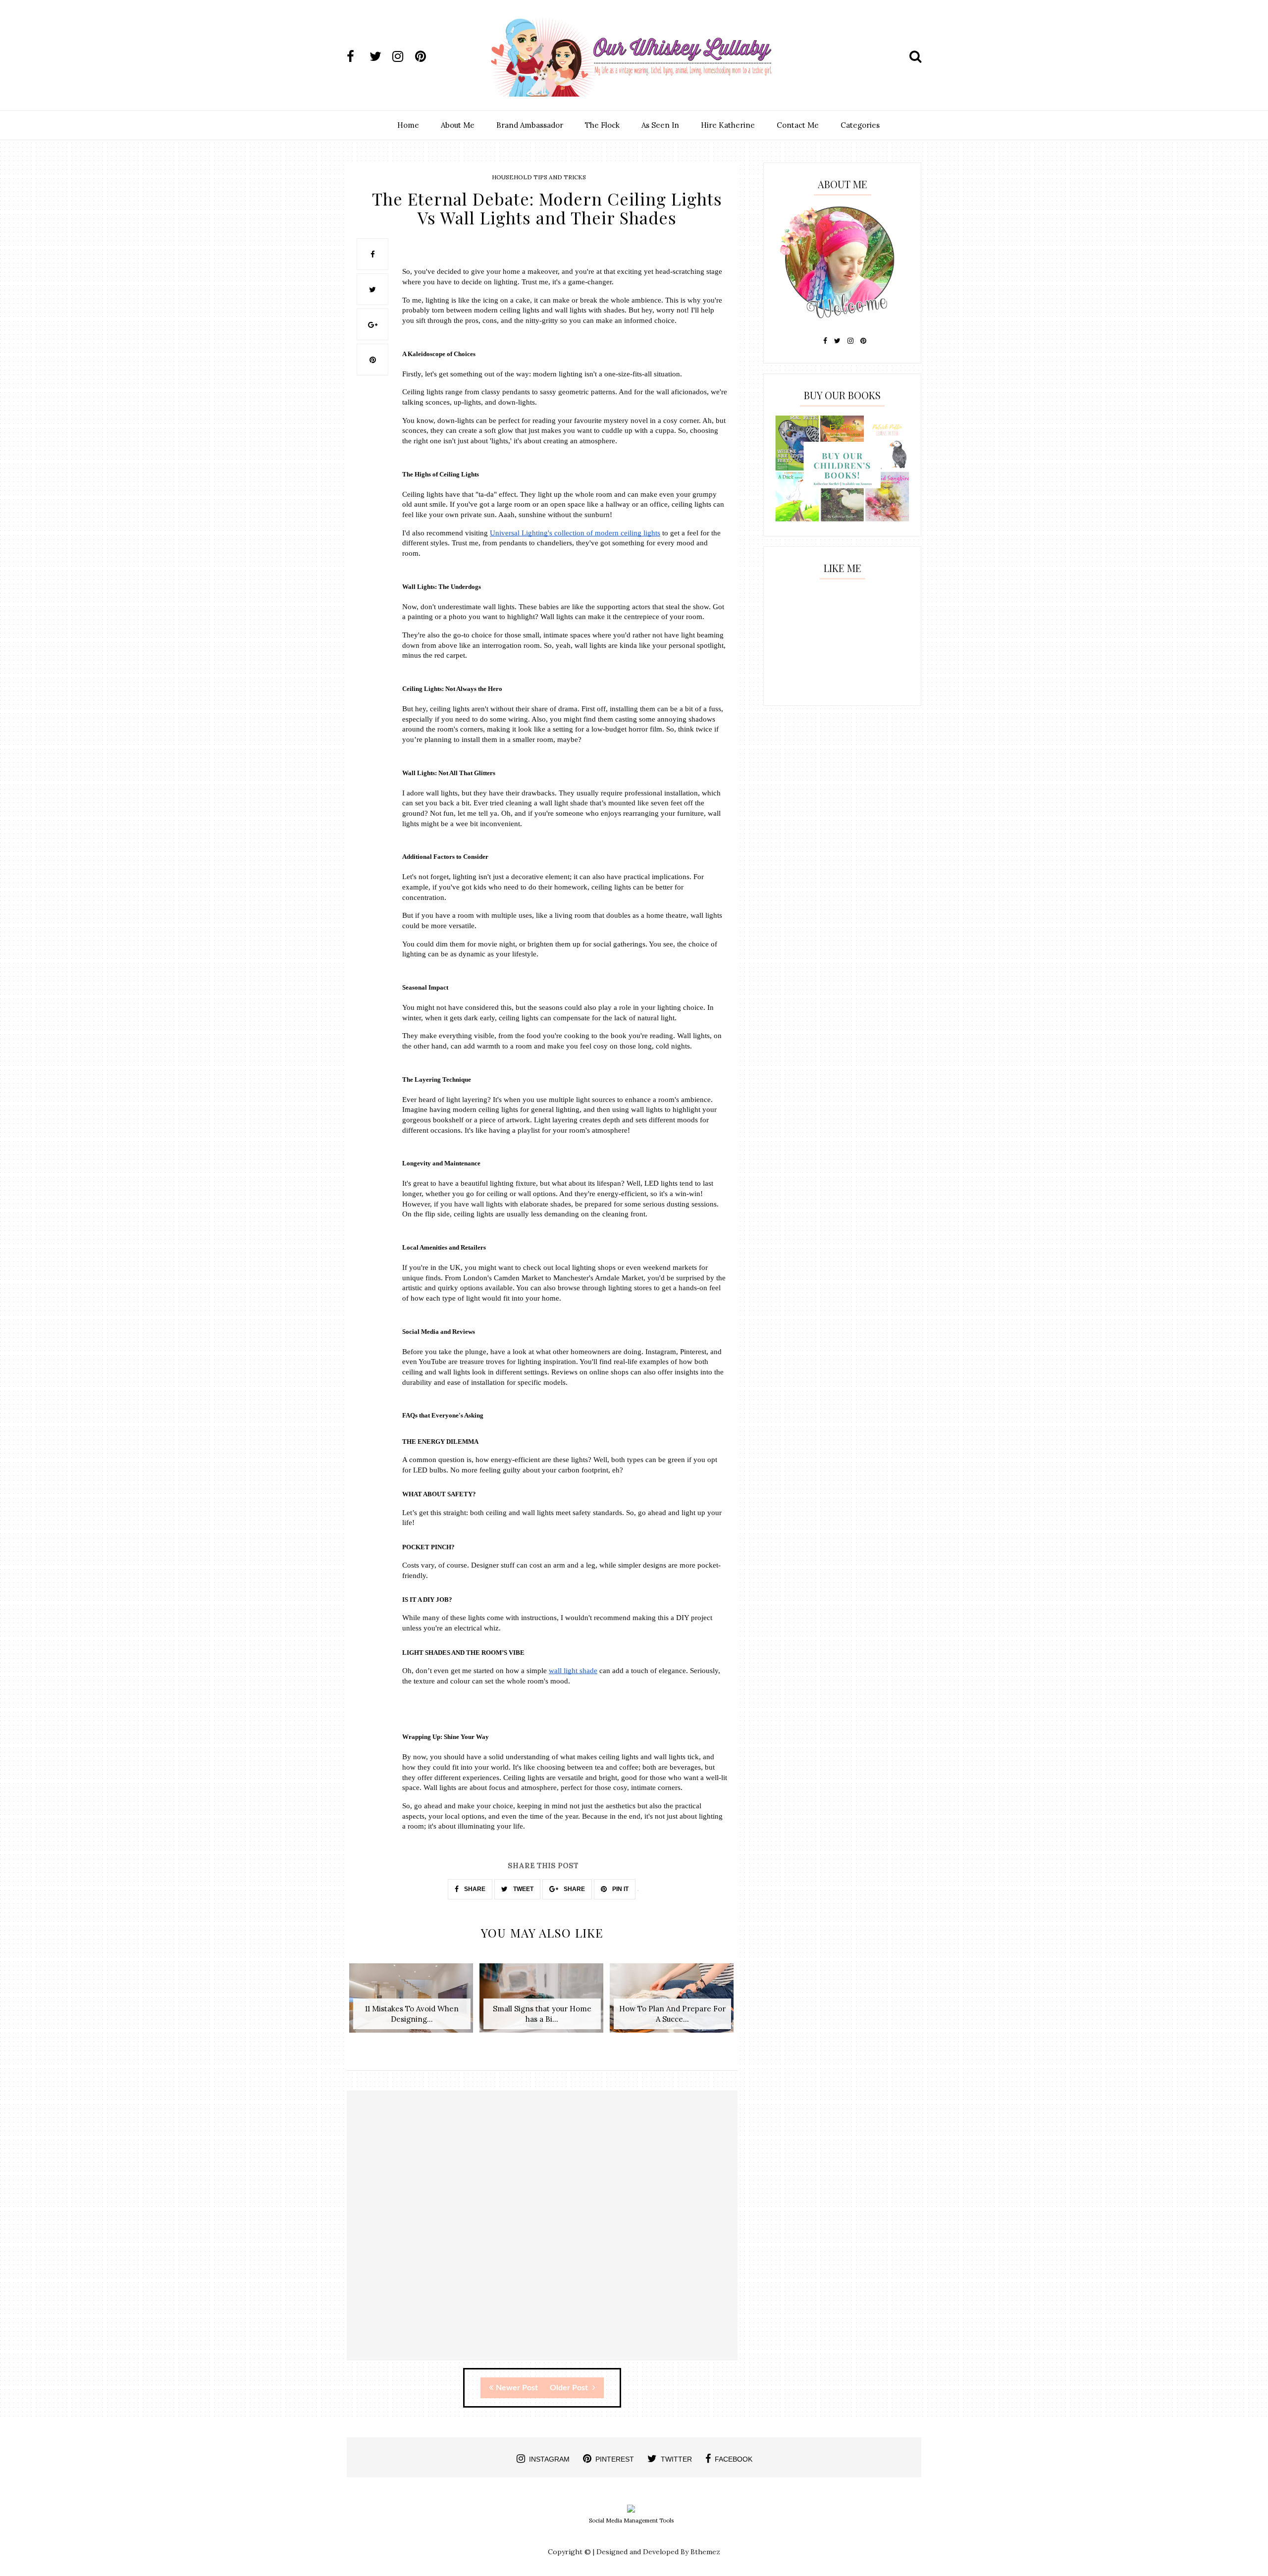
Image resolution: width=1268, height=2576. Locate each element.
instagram (549, 2459)
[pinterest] (425, 56)
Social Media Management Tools (631, 2521)
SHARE (474, 1889)
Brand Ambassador (530, 125)
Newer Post (517, 2388)
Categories (860, 125)
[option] (412, 2003)
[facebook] (357, 56)
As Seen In (660, 125)
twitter (676, 2459)
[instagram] (403, 56)
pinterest (615, 2459)
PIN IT (620, 1889)
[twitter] (380, 56)
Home (408, 125)
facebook (734, 2459)
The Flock (602, 125)
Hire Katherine (728, 125)
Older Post (570, 2388)
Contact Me (798, 125)
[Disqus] (542, 2234)
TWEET (523, 1889)
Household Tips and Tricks (539, 177)
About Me (458, 125)
